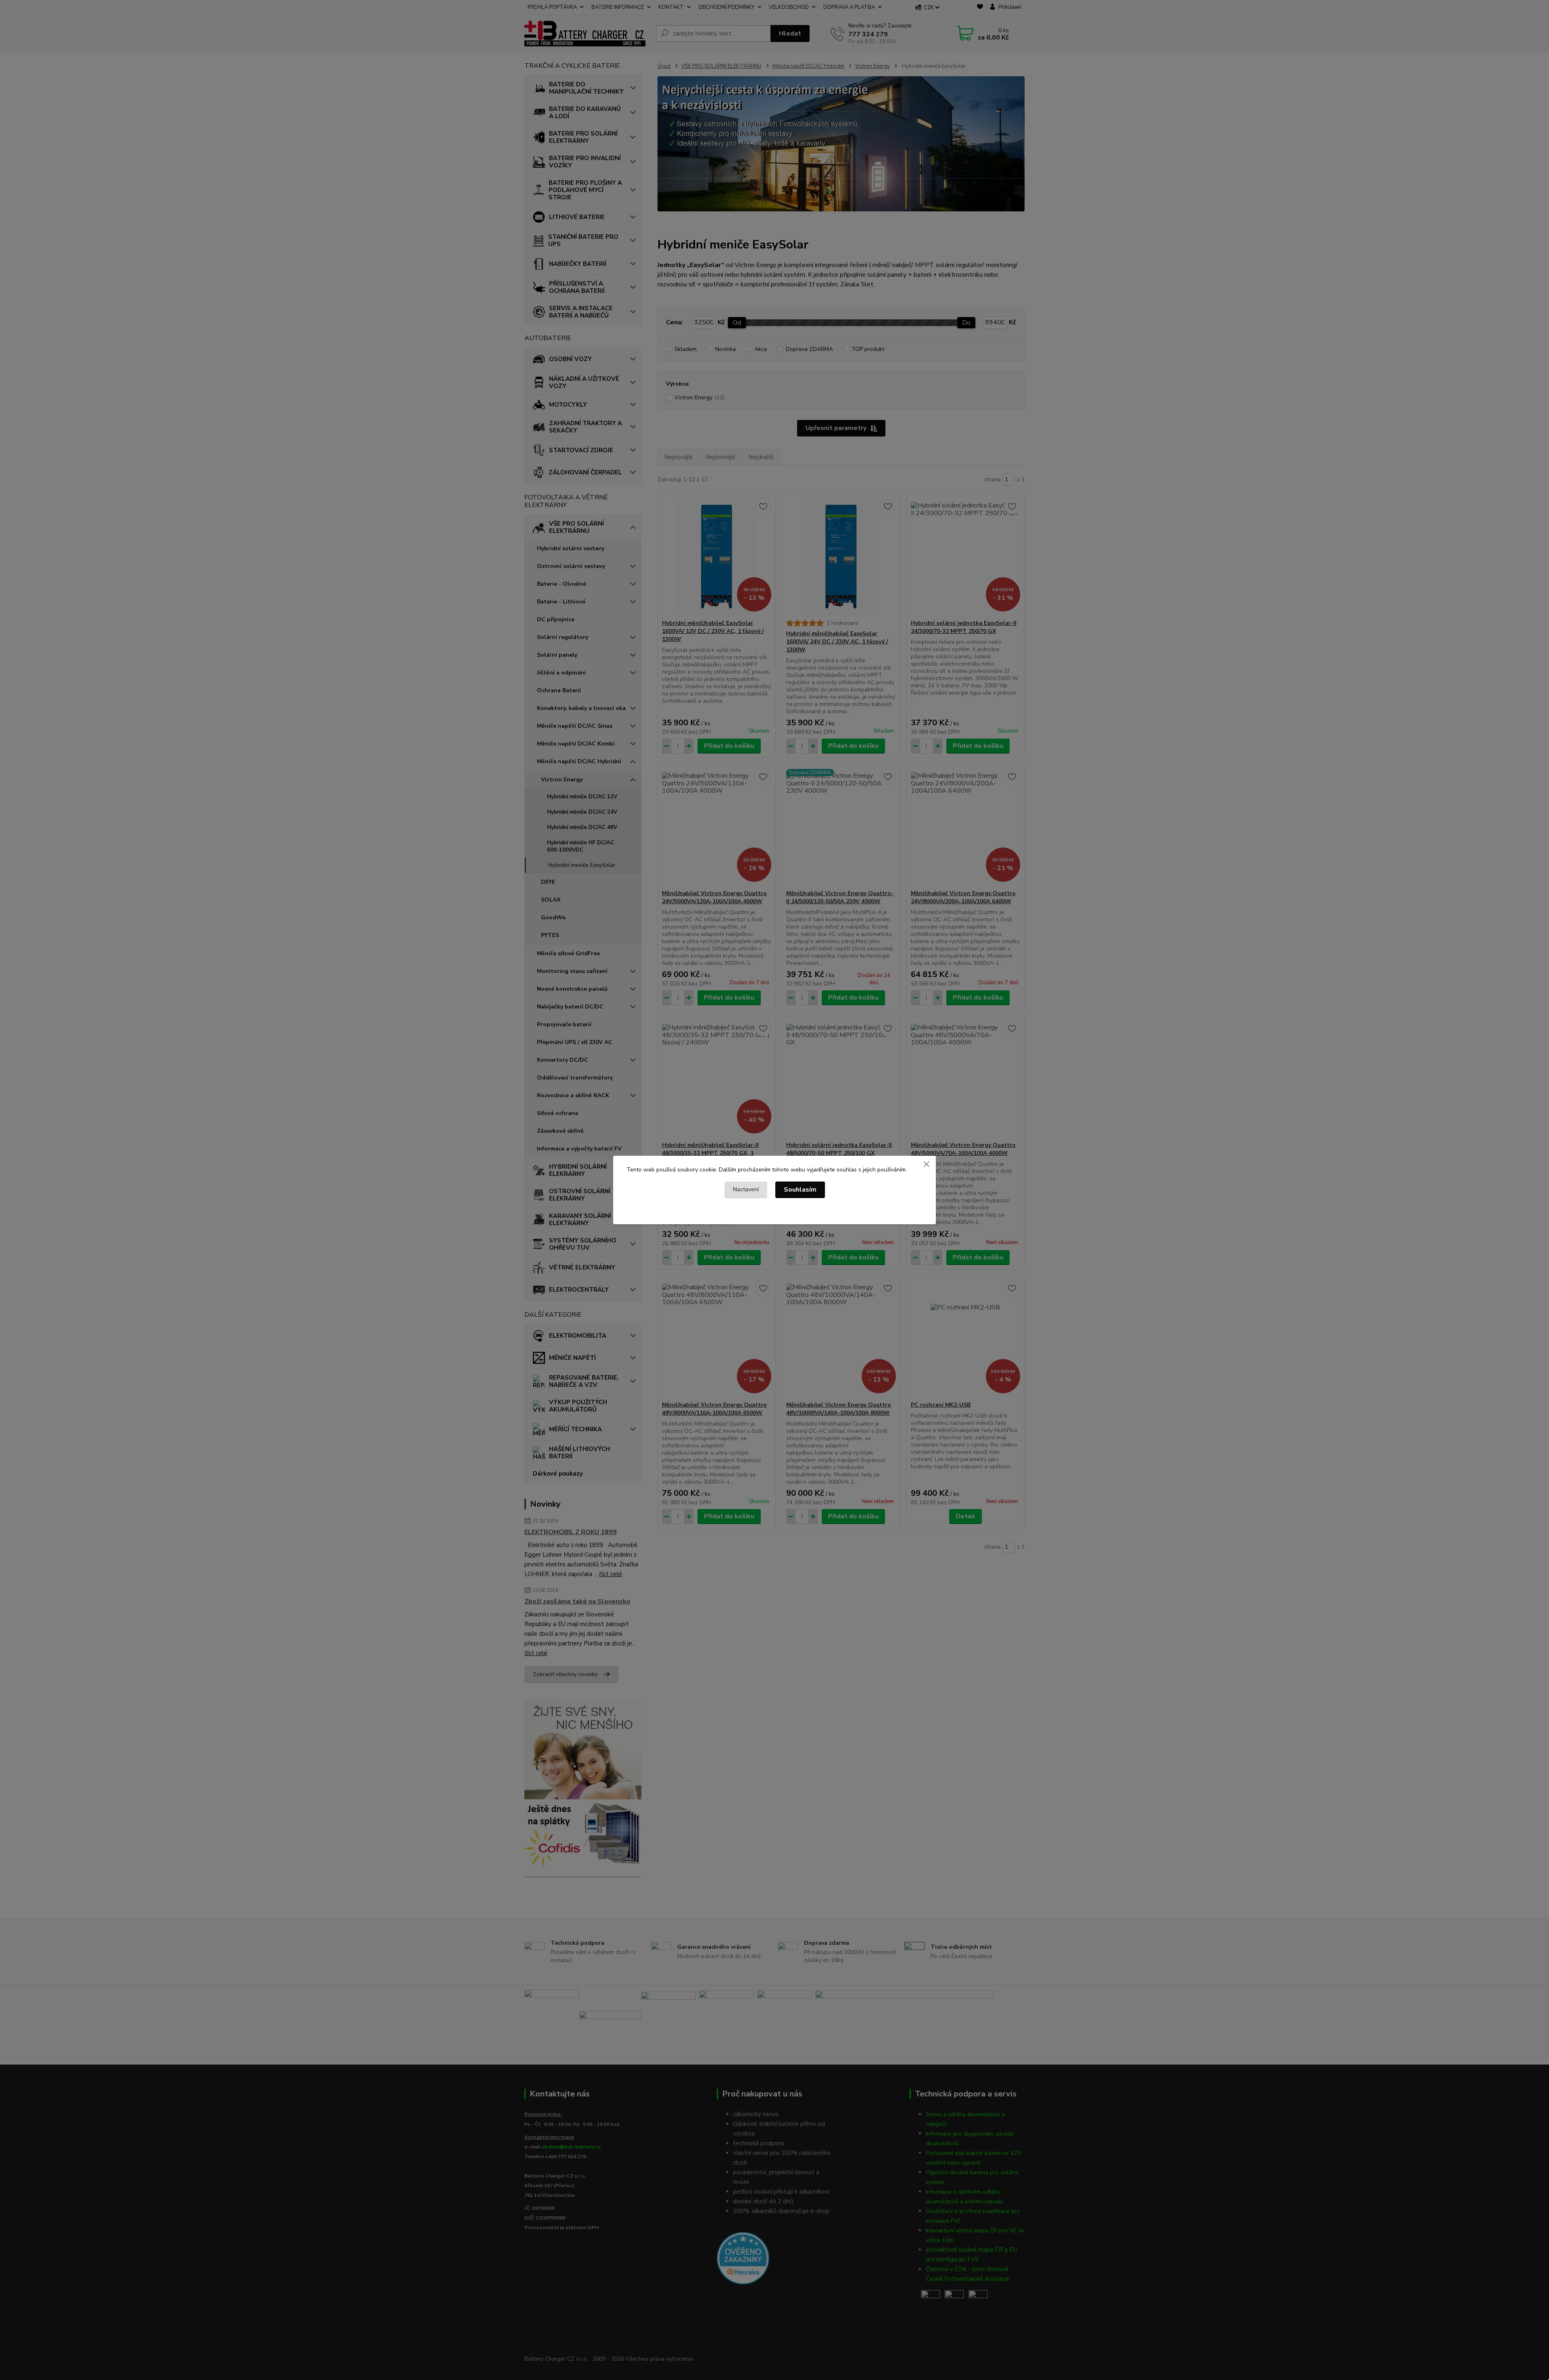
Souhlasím (800, 1190)
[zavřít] (927, 1164)
